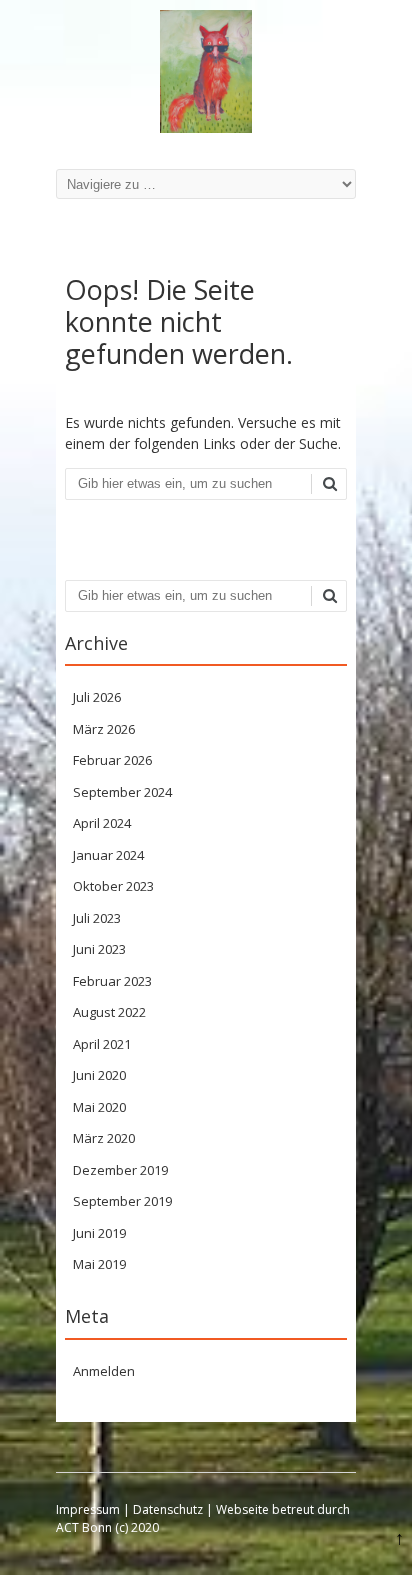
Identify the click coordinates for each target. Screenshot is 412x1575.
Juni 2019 (99, 1233)
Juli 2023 (97, 918)
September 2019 (122, 1201)
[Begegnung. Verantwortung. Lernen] (206, 127)
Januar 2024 (108, 855)
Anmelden (104, 1371)
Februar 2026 (112, 760)
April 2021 (102, 1044)
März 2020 (104, 1138)
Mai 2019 (99, 1264)
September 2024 (122, 792)
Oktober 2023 (113, 886)
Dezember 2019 (120, 1170)
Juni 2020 (99, 1075)
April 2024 (102, 823)
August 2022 (109, 1012)
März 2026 (104, 729)
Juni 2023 (99, 949)
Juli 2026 (97, 697)
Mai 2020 (99, 1107)
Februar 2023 (112, 981)
